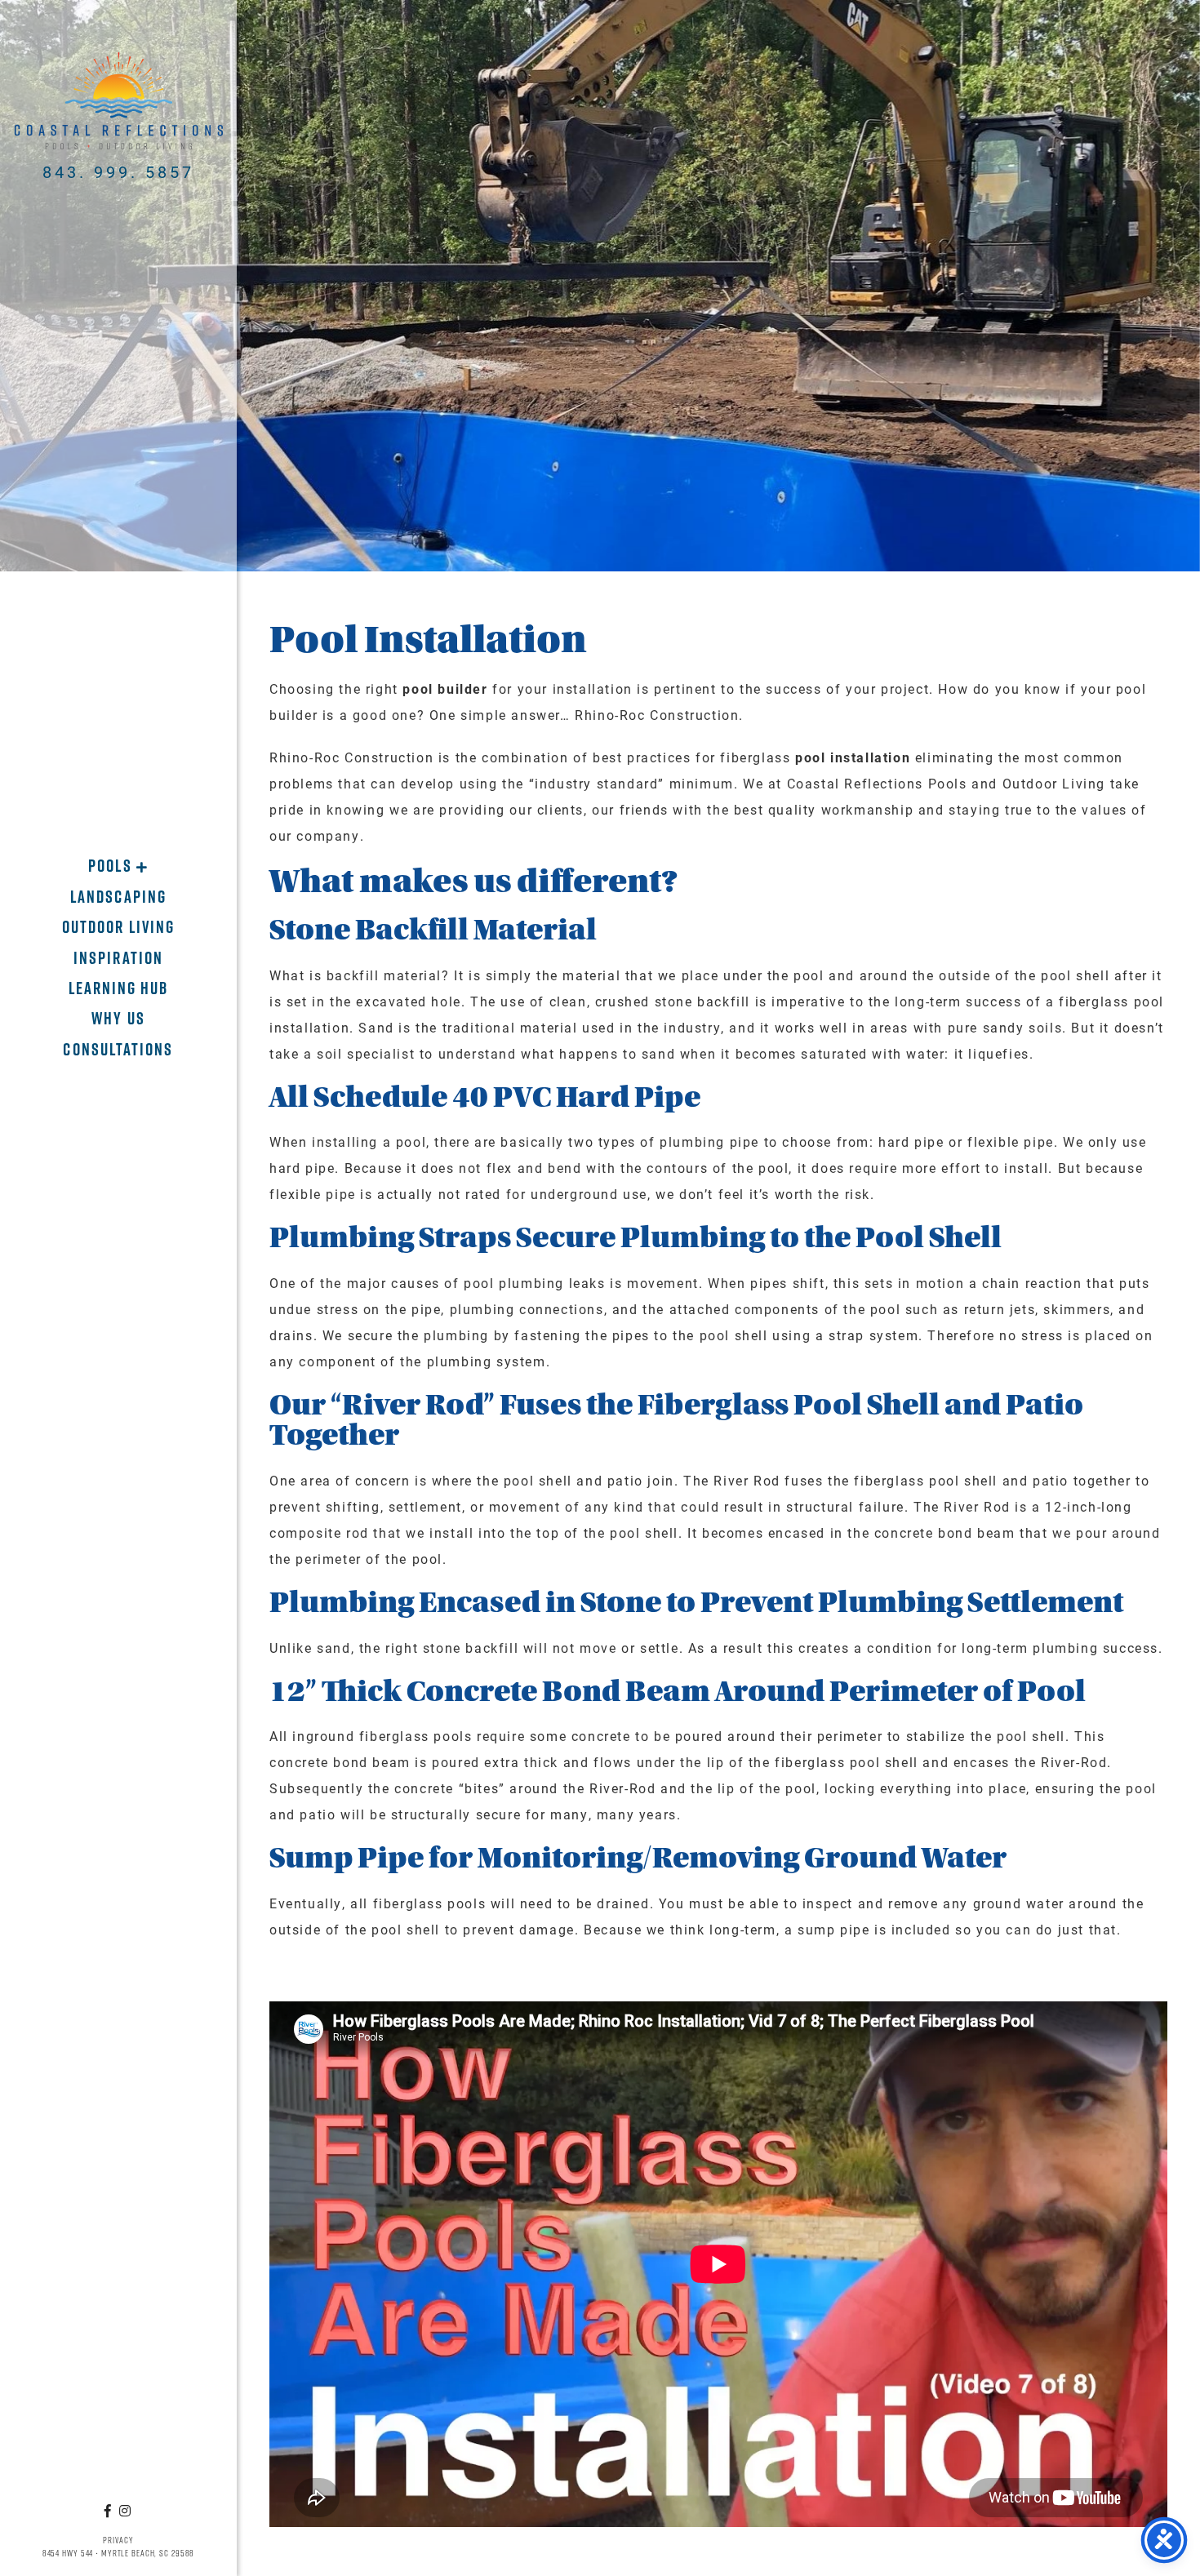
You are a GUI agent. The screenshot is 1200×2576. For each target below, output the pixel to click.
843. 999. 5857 (118, 171)
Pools (112, 866)
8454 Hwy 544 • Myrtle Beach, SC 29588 (119, 2553)
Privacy (118, 2540)
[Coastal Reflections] (119, 101)
